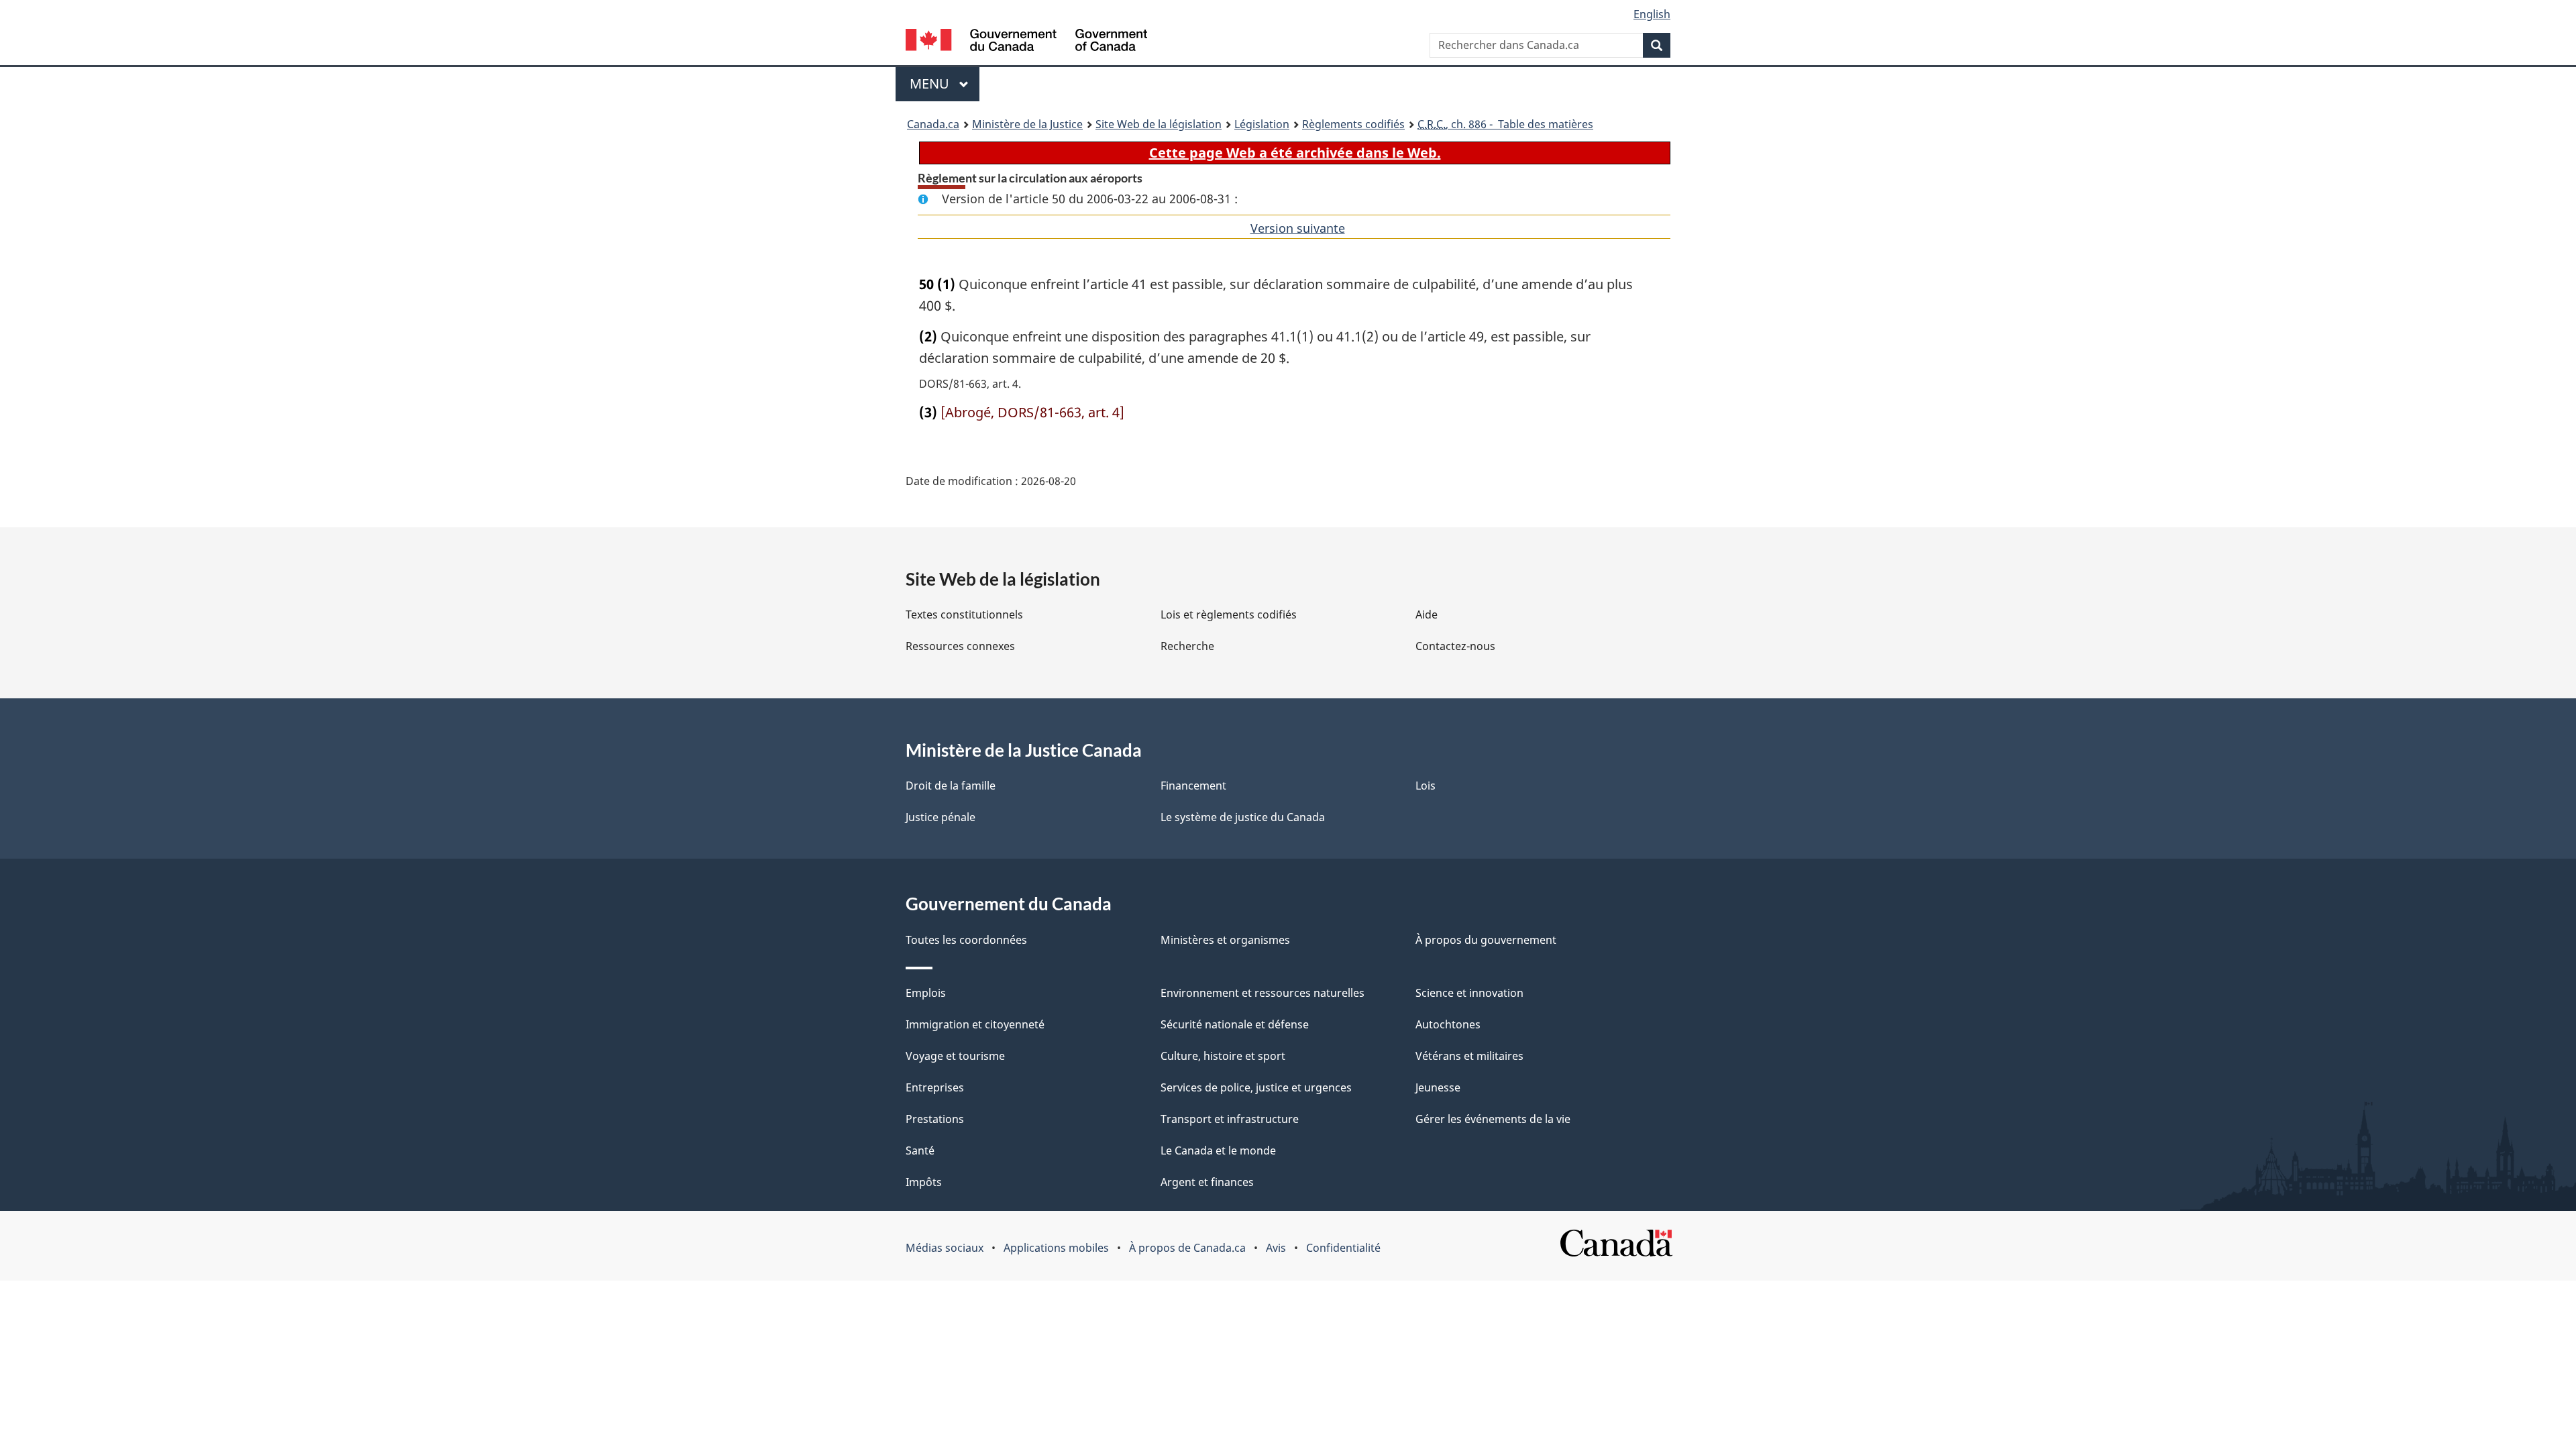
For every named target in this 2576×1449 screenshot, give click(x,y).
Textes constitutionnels (964, 614)
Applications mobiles (1056, 1248)
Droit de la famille (951, 786)
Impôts (924, 1182)
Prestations (935, 1119)
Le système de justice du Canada (1243, 817)
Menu (945, 84)
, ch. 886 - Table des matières (1505, 124)
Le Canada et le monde (1218, 1150)
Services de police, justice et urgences (1256, 1087)
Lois (1426, 786)
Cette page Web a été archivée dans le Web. (1295, 153)
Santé (920, 1150)
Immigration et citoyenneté (975, 1024)
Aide (1427, 614)
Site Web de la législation (1159, 124)
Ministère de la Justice (1027, 124)
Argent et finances (1207, 1182)
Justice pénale (941, 817)
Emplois (926, 993)
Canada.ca (933, 124)
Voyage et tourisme (955, 1056)
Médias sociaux (945, 1248)
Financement (1193, 786)
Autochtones (1448, 1024)
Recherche (1187, 646)
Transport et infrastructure (1230, 1119)
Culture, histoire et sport (1223, 1056)
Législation (1262, 124)
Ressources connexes (960, 646)
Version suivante (1298, 228)
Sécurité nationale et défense (1235, 1024)
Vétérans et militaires (1469, 1056)
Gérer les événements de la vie (1493, 1119)
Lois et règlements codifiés (1229, 614)
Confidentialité (1343, 1248)
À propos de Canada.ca (1187, 1248)
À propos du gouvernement (1486, 940)
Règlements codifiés (1353, 124)
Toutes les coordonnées (966, 940)
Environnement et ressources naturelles (1263, 993)
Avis (1276, 1248)
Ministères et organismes (1225, 940)
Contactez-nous (1455, 646)
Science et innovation (1469, 993)
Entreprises (935, 1087)
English (1652, 14)
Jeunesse (1438, 1087)
